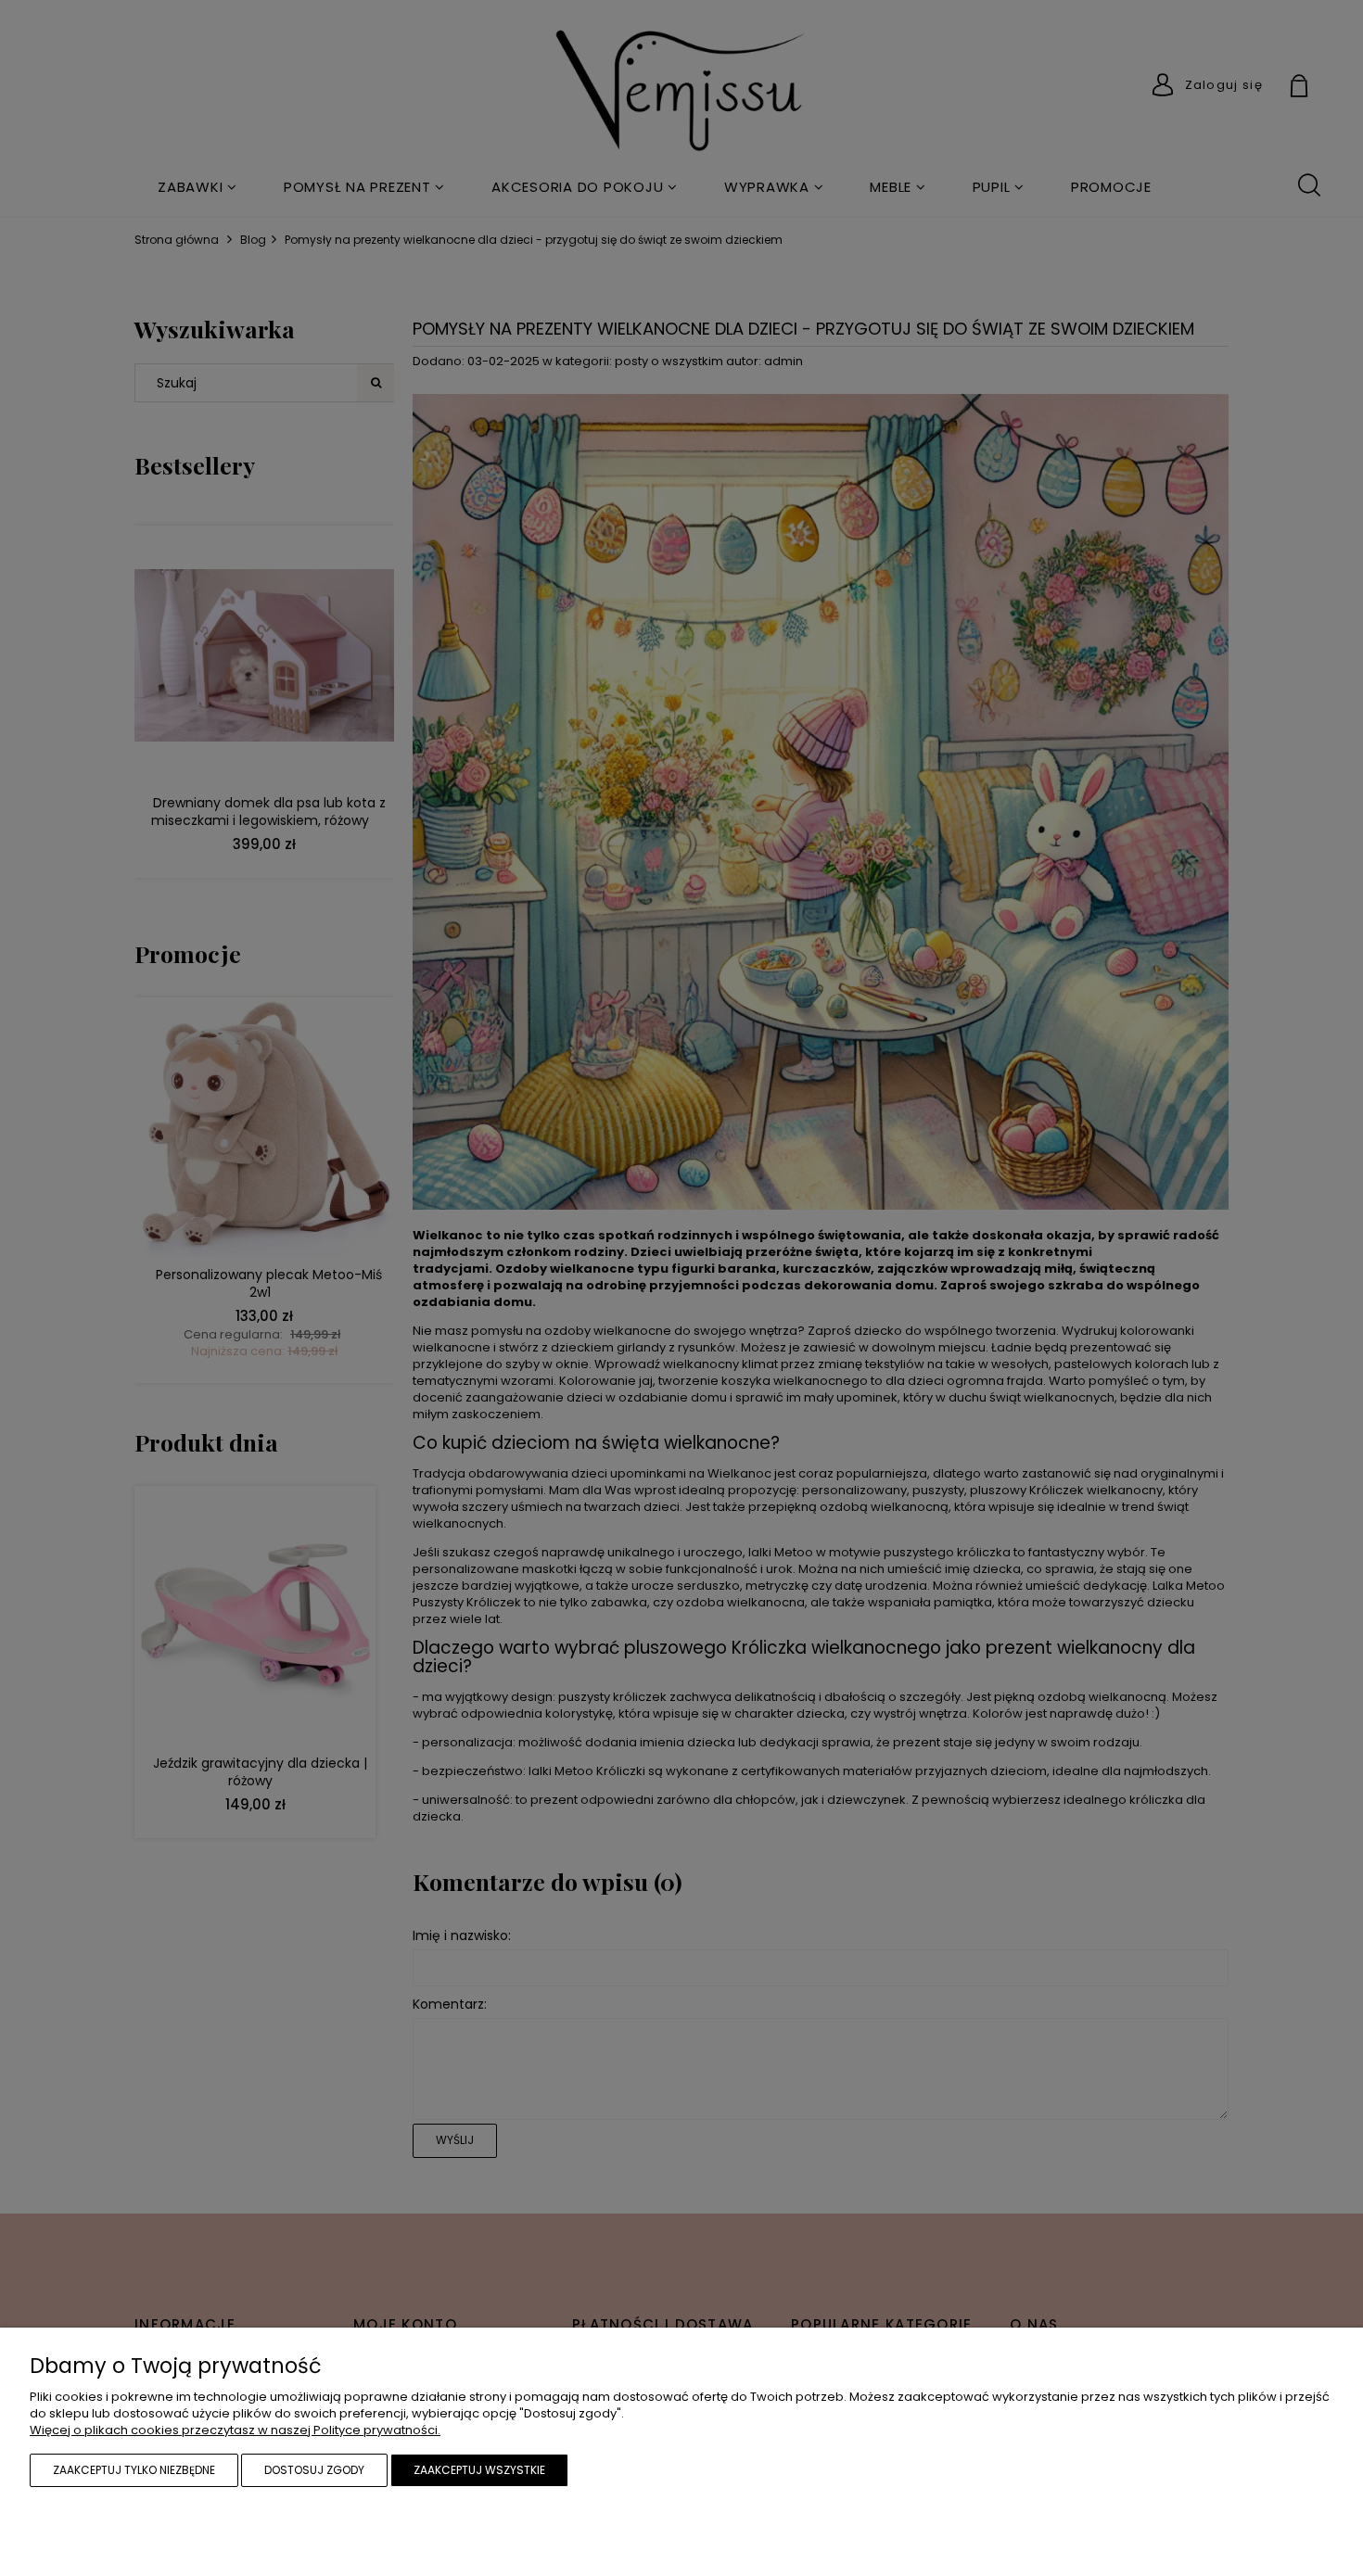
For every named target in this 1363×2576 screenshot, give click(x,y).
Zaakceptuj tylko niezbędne (134, 2470)
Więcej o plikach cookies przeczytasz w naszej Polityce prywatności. (235, 2430)
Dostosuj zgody (314, 2470)
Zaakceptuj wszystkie (479, 2470)
